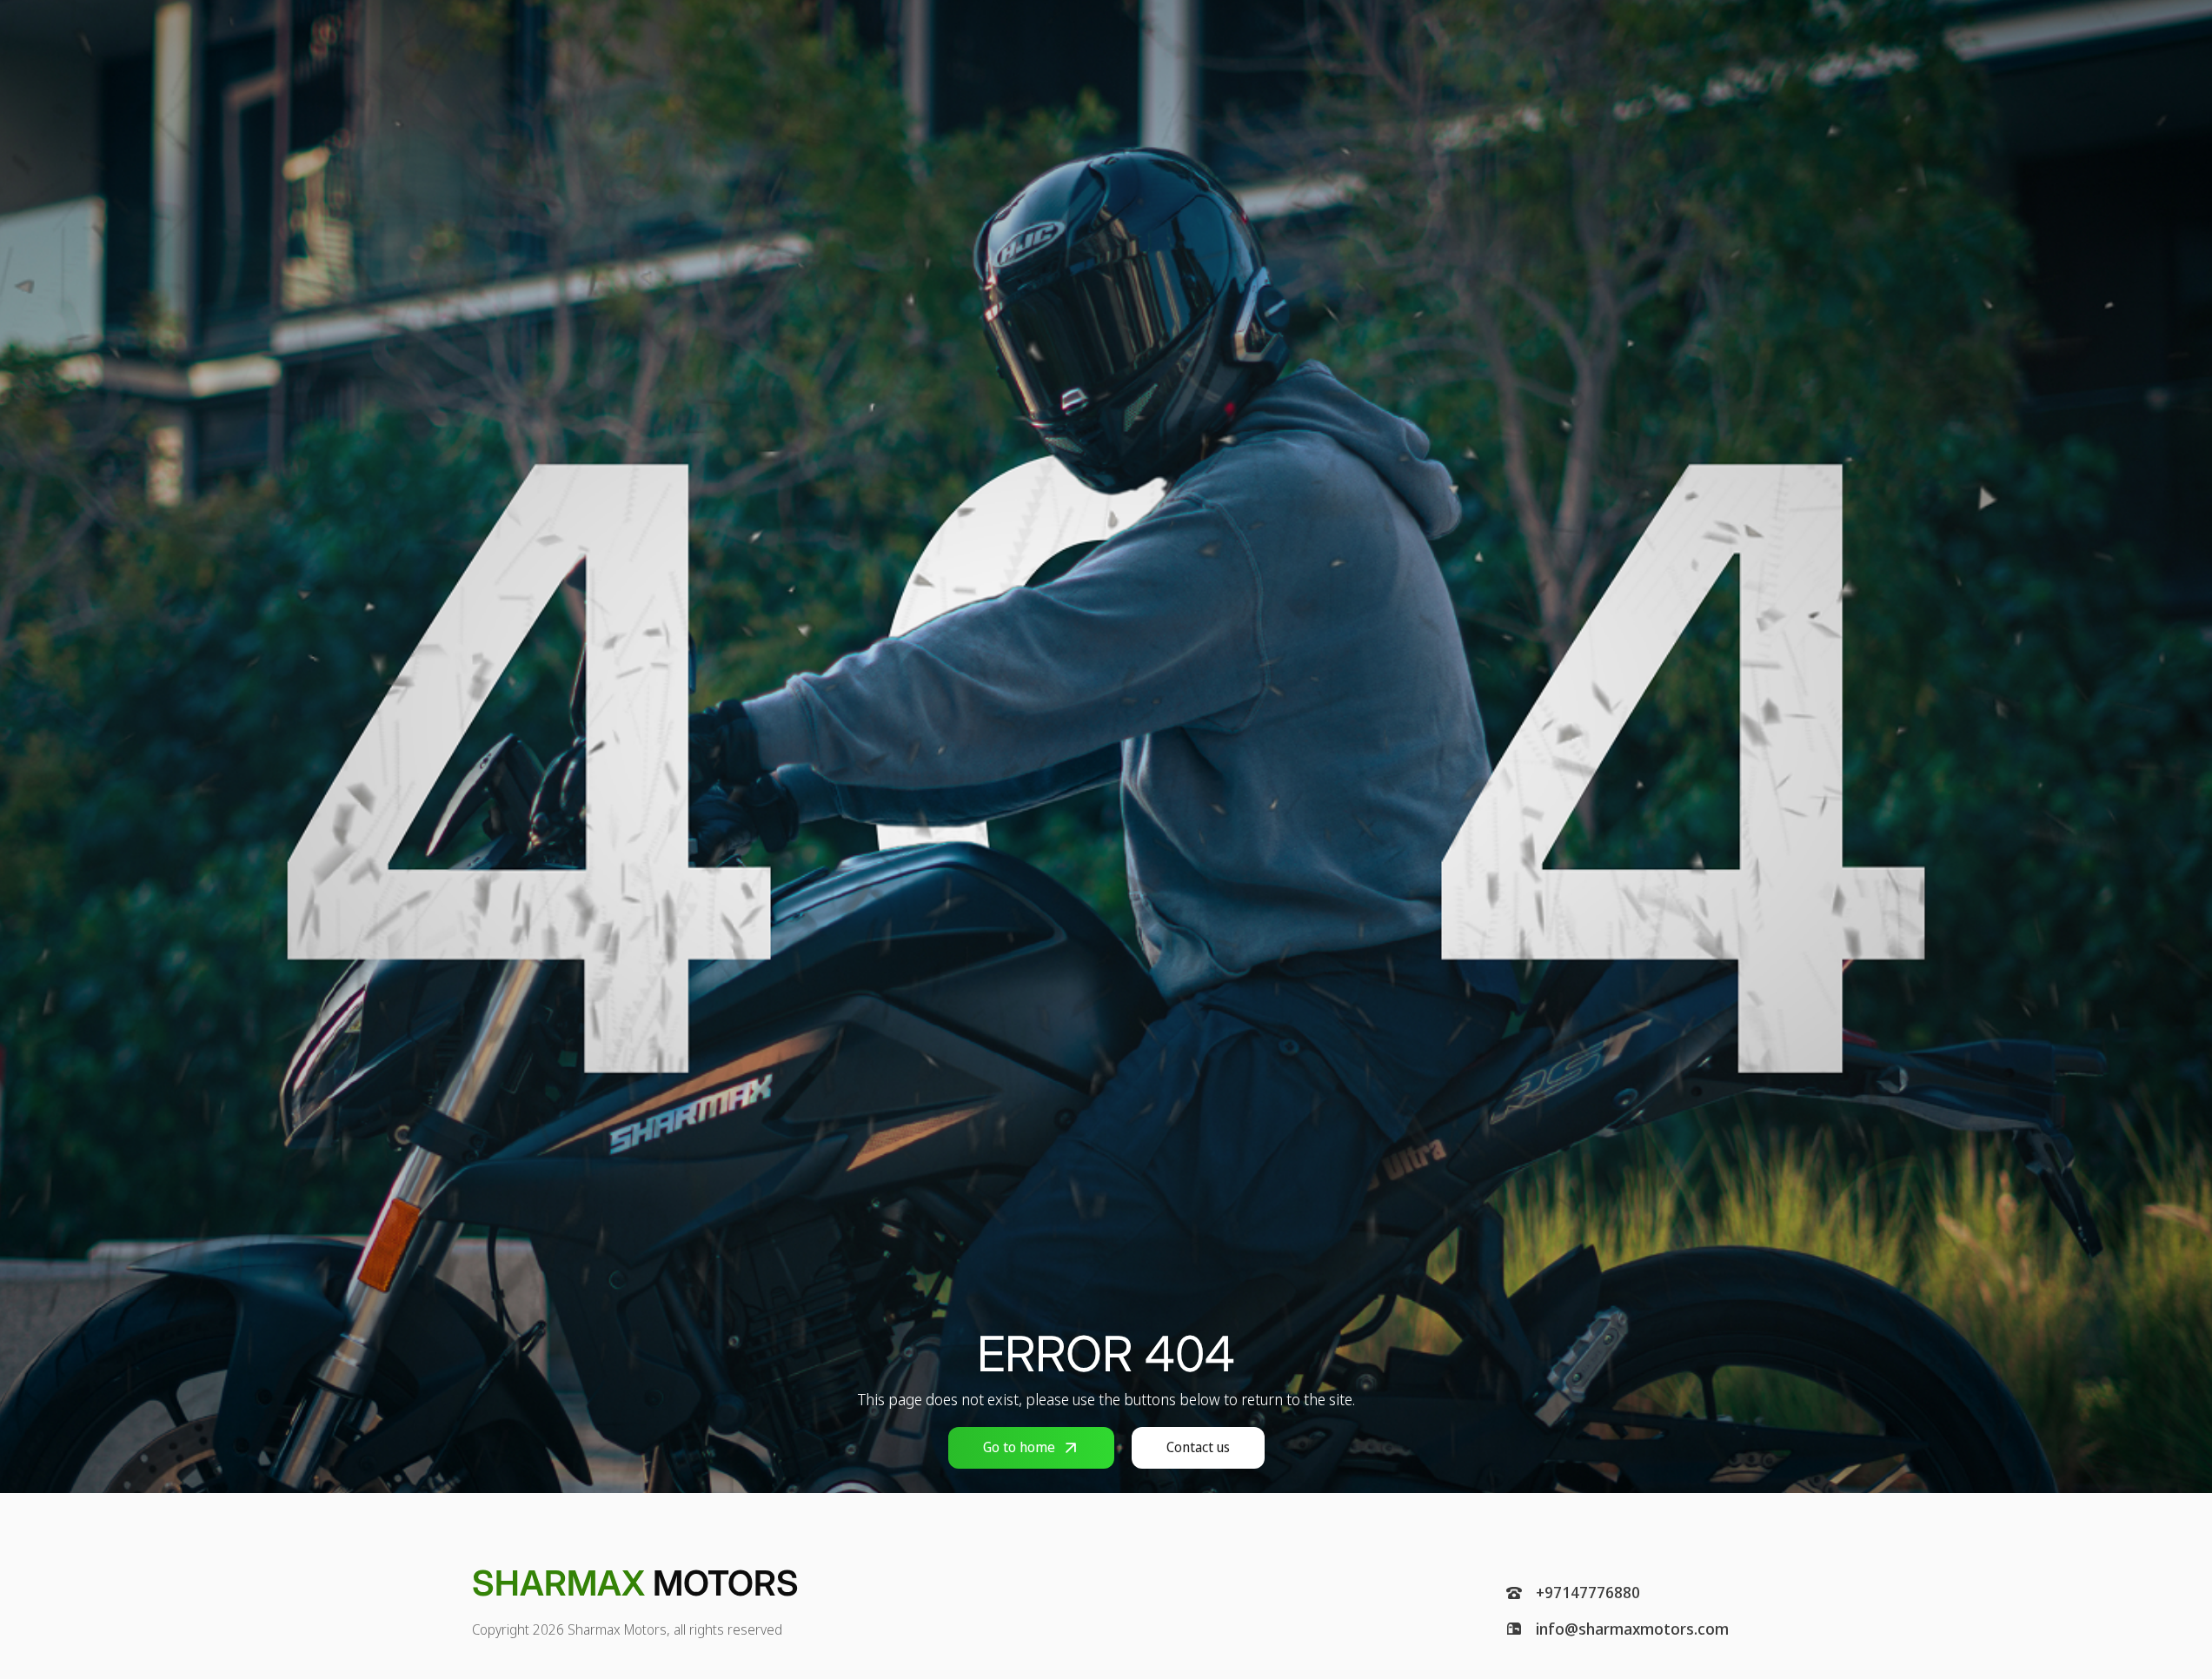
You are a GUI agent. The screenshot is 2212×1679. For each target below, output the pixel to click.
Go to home (1019, 1447)
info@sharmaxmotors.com (1632, 1629)
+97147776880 (1588, 1593)
